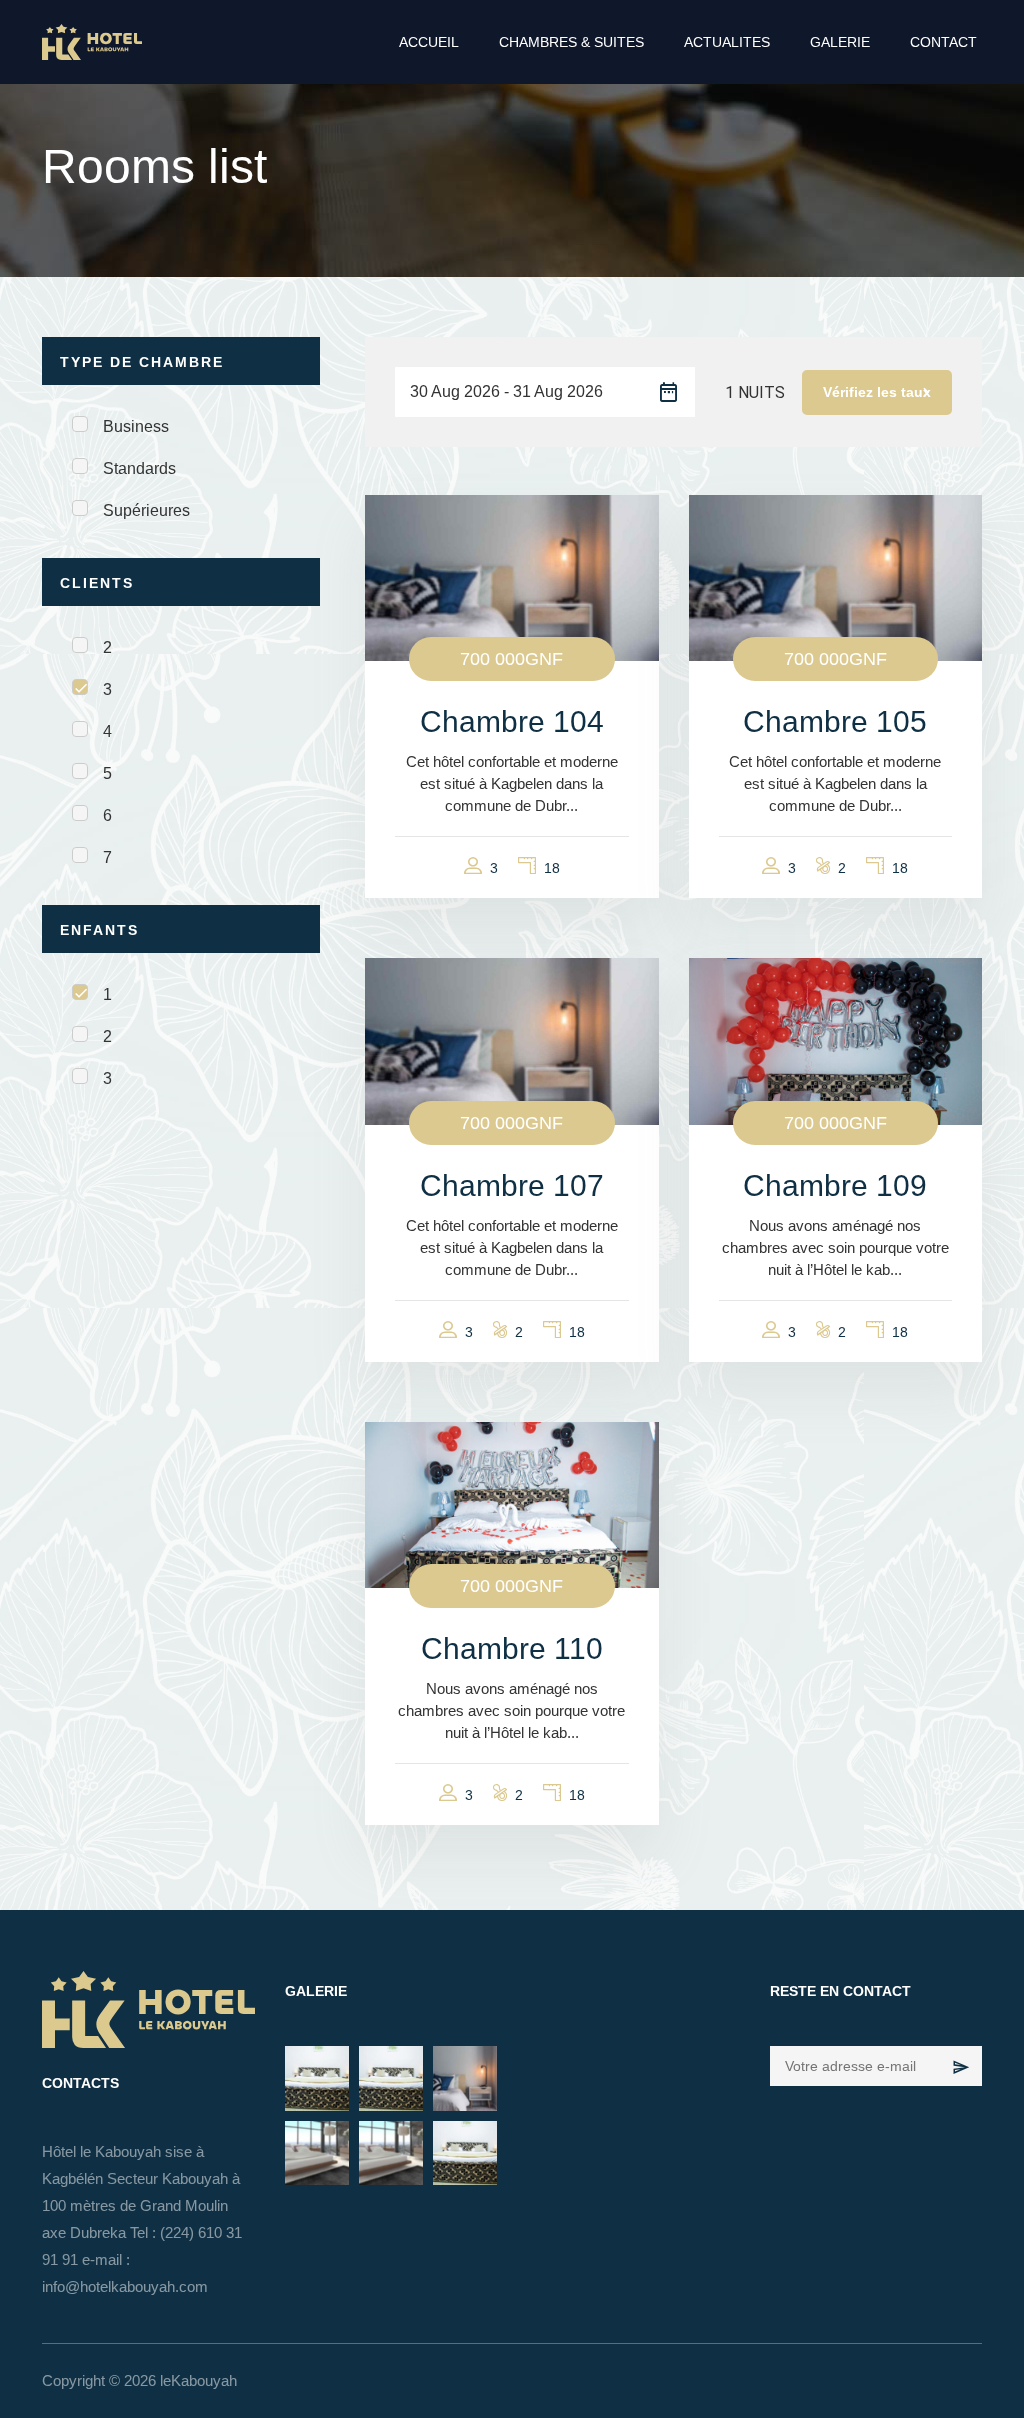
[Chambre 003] (317, 2153)
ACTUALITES (727, 42)
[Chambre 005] (391, 2078)
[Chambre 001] (465, 2153)
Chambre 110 (512, 1648)
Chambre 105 (835, 721)
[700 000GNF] (511, 577)
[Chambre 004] (465, 2078)
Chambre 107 (512, 1185)
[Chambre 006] (317, 2078)
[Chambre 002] (391, 2153)
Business (136, 426)
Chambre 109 (835, 1185)
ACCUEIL (429, 42)
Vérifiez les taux (877, 392)
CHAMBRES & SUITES (571, 42)
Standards (139, 468)
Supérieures (146, 510)
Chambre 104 (512, 721)
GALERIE (840, 42)
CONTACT (943, 42)
